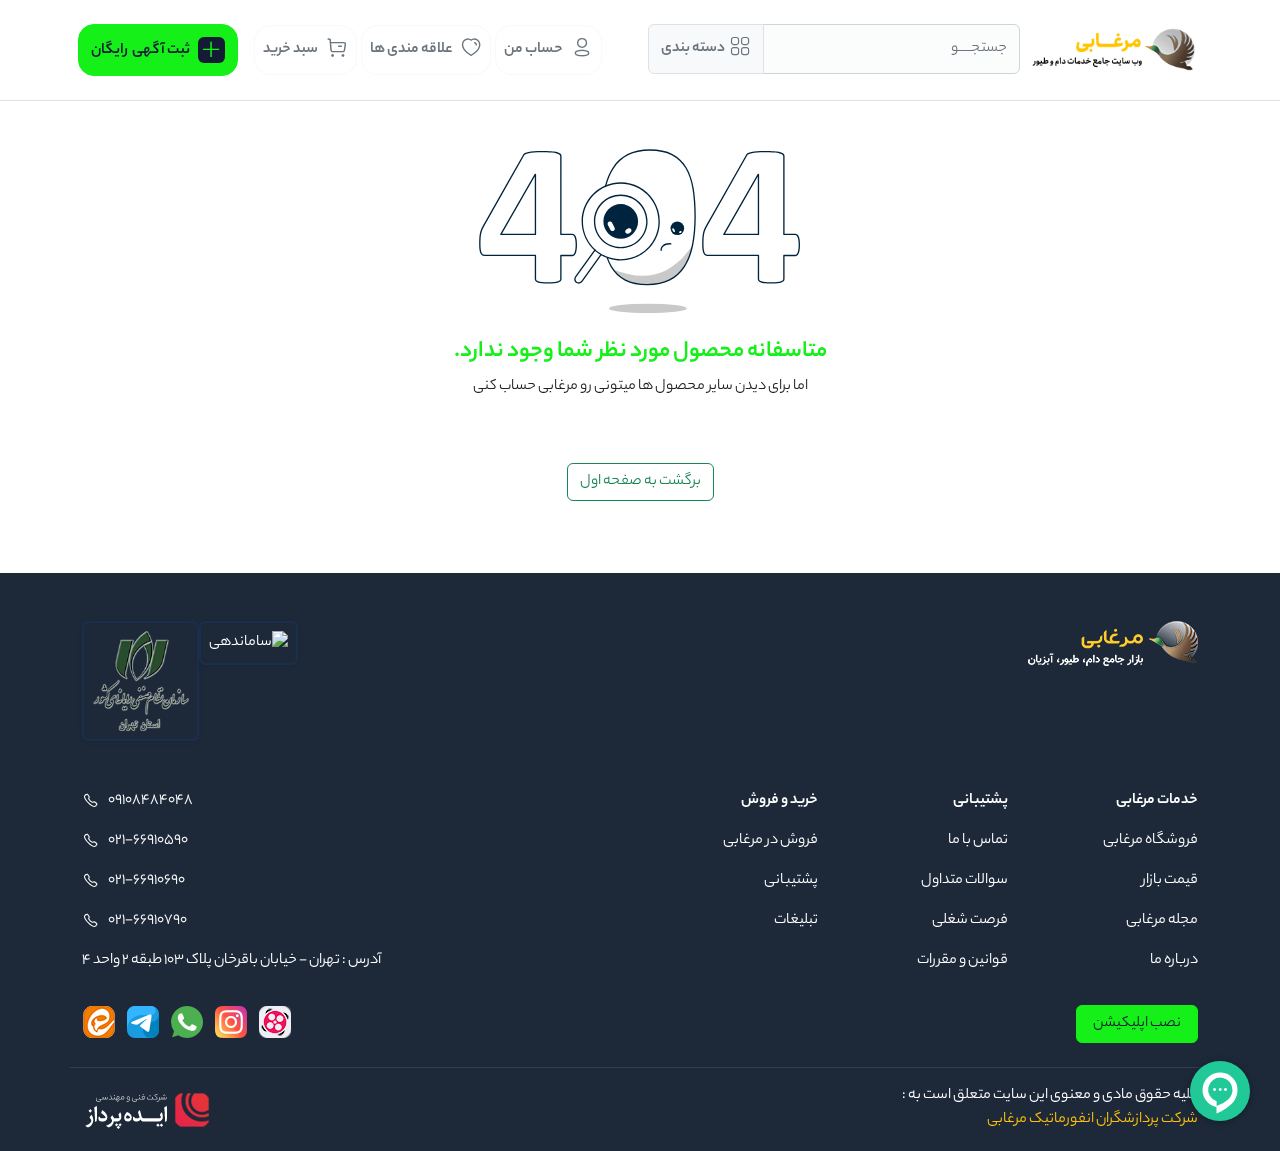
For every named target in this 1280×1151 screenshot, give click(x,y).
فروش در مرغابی (770, 841)
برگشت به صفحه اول (640, 482)
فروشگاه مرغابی (1150, 841)
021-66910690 (146, 881)
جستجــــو (979, 49)
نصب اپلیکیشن (1137, 1024)
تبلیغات (796, 921)
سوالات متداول (964, 881)
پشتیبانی (791, 881)
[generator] (147, 1110)
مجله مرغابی (1162, 921)
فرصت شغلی (970, 921)
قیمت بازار (1170, 881)
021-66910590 (148, 841)
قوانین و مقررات (962, 961)
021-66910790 (147, 921)
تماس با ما (978, 841)
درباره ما (1174, 961)
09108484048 (150, 801)
